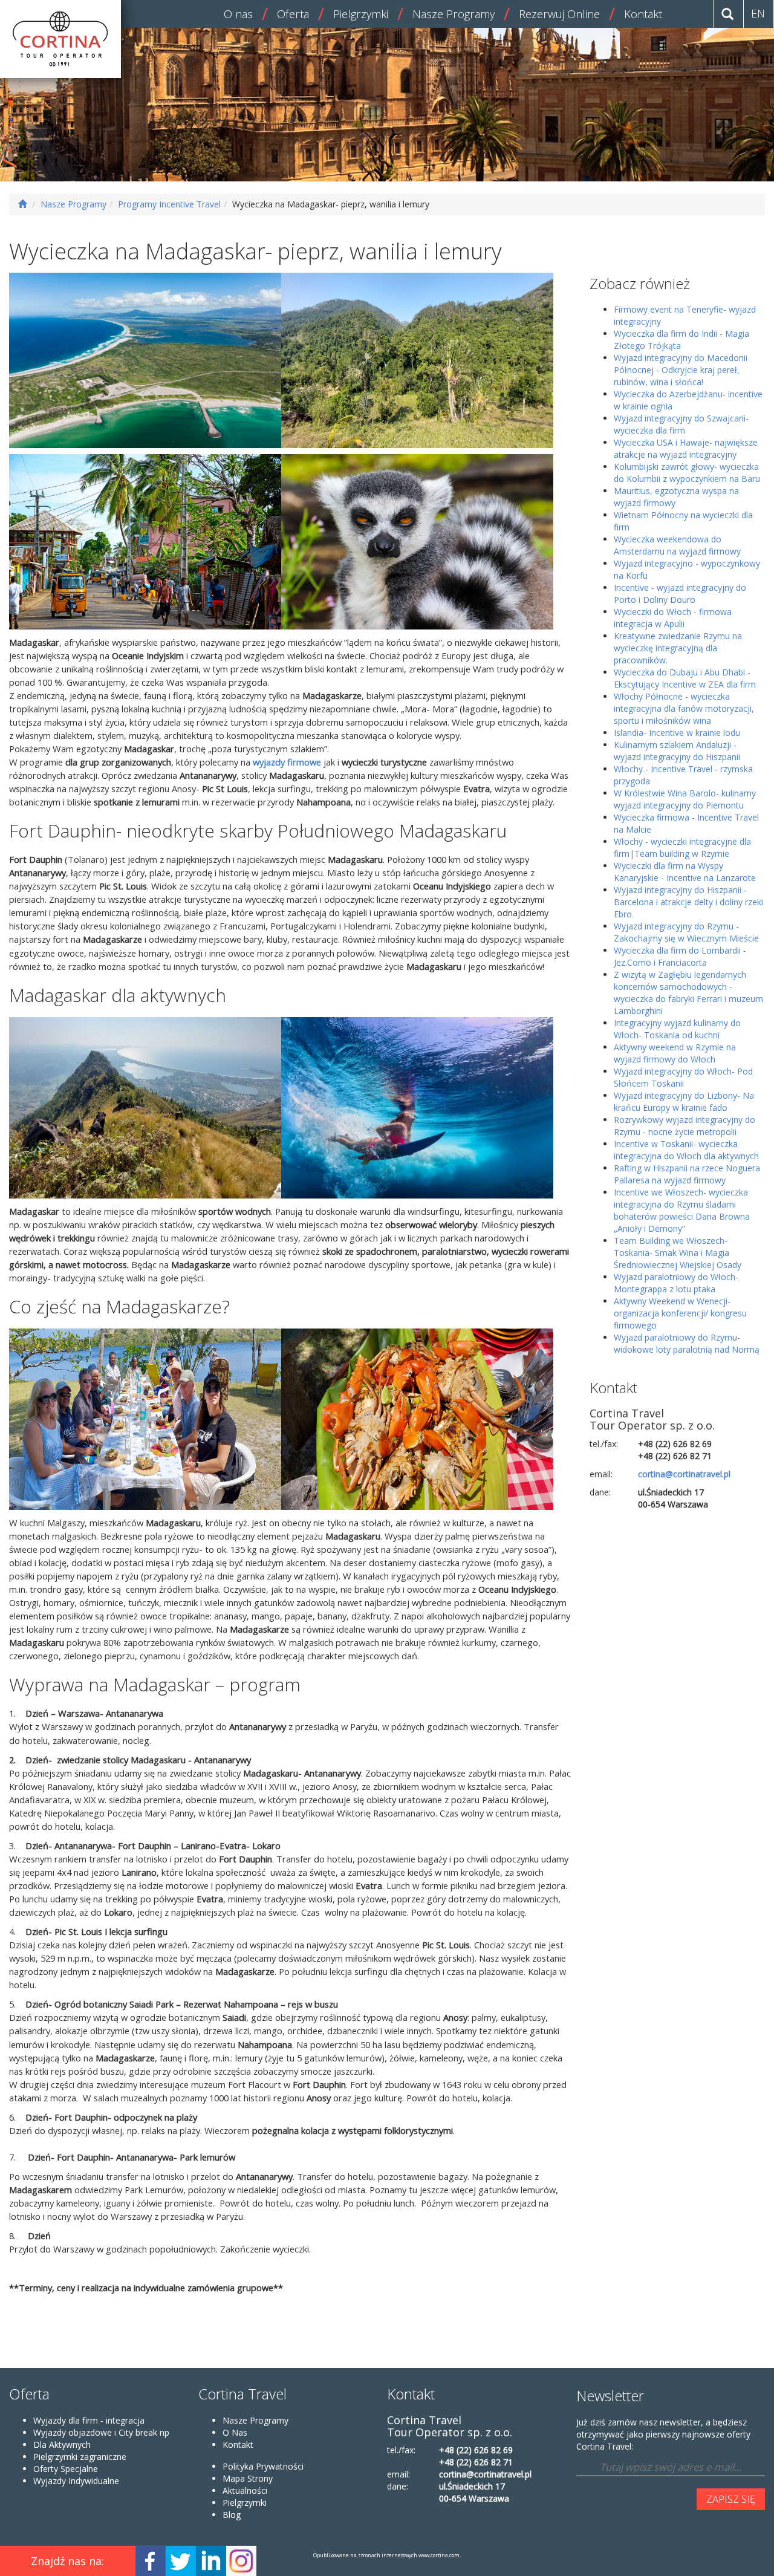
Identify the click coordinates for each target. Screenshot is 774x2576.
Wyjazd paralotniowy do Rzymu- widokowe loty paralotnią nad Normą (687, 1343)
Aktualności (245, 2490)
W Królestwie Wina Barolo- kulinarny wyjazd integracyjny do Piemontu (685, 799)
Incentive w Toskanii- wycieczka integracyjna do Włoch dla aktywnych (686, 1150)
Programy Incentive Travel (169, 204)
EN (758, 13)
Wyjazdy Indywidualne (76, 2481)
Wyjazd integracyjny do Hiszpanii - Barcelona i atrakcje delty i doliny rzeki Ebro (688, 902)
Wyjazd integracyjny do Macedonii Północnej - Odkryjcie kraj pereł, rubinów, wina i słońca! (681, 370)
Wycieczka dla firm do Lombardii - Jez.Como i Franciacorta (680, 956)
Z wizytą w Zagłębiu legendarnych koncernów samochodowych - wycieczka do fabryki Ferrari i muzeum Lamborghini (688, 993)
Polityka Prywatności (263, 2466)
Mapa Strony (248, 2478)
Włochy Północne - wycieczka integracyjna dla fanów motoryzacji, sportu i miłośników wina (684, 708)
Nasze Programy (454, 14)
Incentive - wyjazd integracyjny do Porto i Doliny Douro (680, 594)
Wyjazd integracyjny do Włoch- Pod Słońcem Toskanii (683, 1077)
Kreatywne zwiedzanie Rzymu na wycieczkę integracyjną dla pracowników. (678, 648)
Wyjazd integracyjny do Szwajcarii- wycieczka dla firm (681, 424)
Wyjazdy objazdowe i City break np (101, 2432)
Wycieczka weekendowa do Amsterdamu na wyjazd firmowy (677, 545)
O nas (238, 14)
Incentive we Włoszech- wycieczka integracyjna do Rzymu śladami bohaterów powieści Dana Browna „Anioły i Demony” (682, 1210)
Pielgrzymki (361, 14)
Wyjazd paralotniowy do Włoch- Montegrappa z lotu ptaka (676, 1283)
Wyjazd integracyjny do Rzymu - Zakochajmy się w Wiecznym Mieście (686, 932)
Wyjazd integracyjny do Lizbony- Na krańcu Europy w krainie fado (684, 1101)
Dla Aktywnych (62, 2444)
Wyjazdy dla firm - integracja (89, 2420)
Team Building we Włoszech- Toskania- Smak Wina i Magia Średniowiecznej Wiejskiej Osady (678, 1253)
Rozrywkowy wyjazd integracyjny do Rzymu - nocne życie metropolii (685, 1126)
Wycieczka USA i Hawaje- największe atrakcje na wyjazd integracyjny (686, 448)
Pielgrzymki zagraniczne (80, 2457)
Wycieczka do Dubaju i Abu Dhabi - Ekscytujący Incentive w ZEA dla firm (685, 678)
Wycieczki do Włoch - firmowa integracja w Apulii (673, 618)
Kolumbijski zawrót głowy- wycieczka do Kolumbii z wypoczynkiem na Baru (687, 473)
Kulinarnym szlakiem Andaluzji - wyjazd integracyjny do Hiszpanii (677, 751)
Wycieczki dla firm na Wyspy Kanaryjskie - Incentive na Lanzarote (685, 872)
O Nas (235, 2432)
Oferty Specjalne (66, 2469)
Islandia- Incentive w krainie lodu (677, 733)
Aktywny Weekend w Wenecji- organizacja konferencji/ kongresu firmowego (680, 1313)
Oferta (293, 14)
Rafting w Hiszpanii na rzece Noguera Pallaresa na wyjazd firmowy (687, 1174)
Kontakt (643, 14)
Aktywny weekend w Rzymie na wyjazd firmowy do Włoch (675, 1053)
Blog (232, 2515)
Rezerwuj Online (559, 14)
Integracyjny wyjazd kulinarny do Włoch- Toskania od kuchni (677, 1029)
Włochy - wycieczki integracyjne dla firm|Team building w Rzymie (682, 847)
